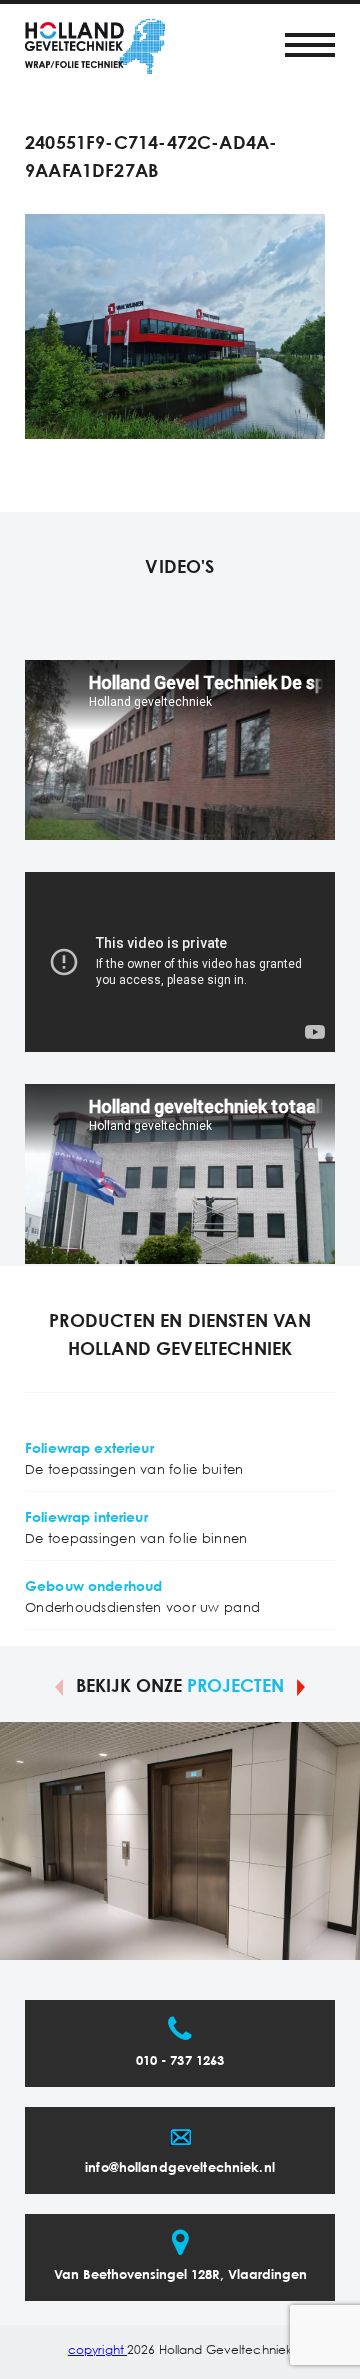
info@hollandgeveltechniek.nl (180, 2168)
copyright (97, 2350)
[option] (180, 1841)
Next (301, 1686)
